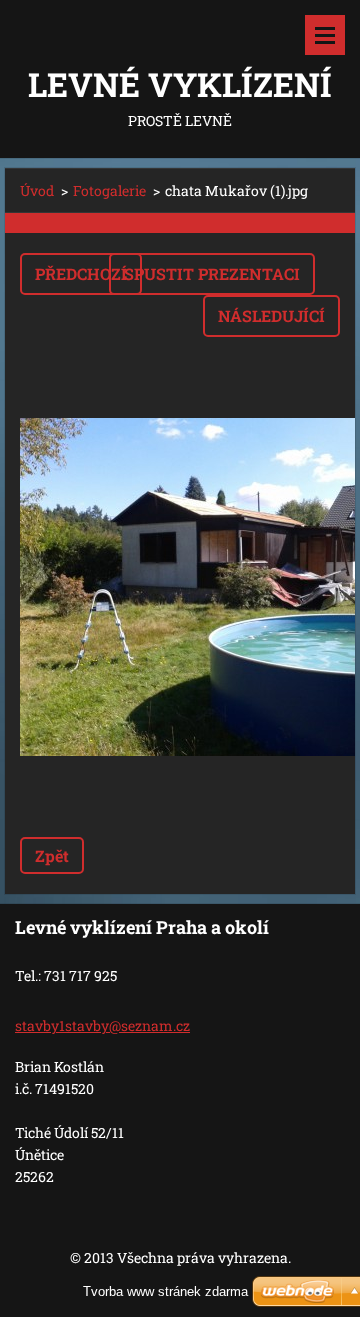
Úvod (37, 190)
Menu (325, 35)
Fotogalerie (109, 190)
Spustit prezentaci (212, 273)
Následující (271, 315)
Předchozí (81, 273)
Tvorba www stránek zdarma (165, 1291)
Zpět (52, 855)
